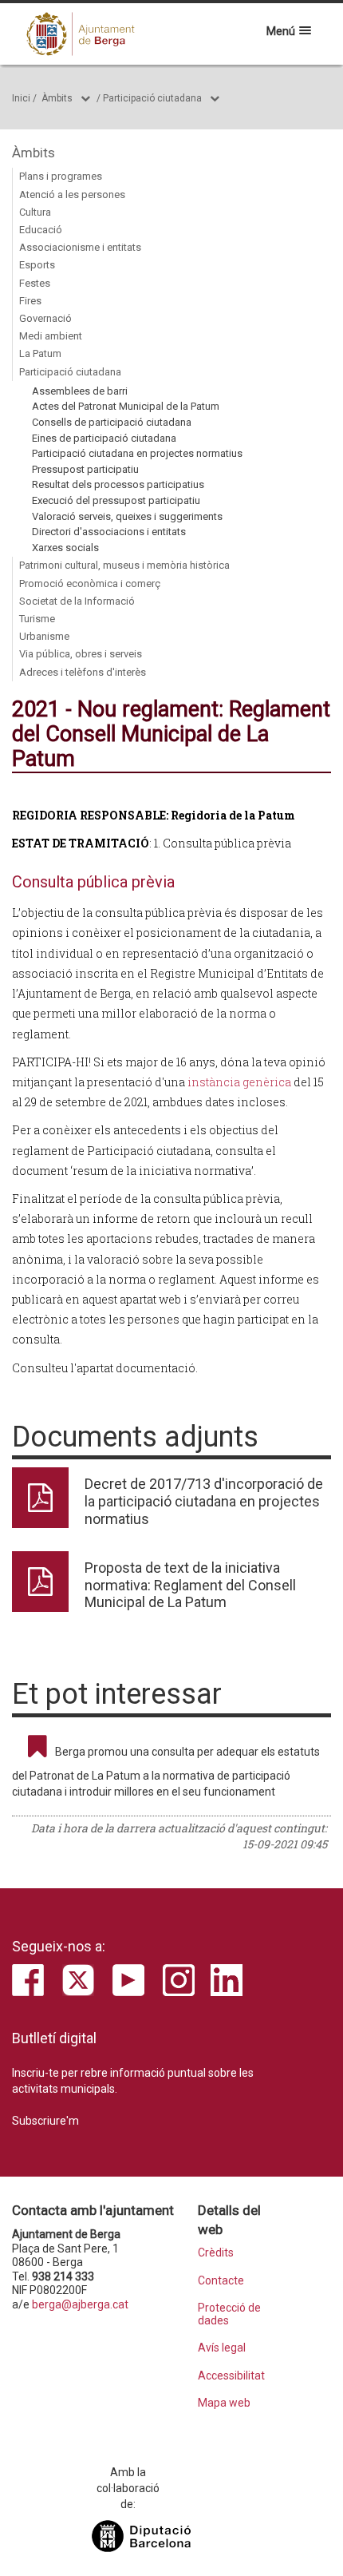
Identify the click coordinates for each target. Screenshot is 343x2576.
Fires (30, 301)
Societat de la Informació (77, 601)
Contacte (221, 2281)
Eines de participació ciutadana (104, 438)
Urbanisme (44, 636)
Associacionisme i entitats (80, 247)
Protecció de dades (229, 2314)
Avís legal (222, 2348)
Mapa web (224, 2403)
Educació (41, 230)
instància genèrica (240, 1082)
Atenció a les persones (72, 194)
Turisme (37, 619)
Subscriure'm (45, 2121)
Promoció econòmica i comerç (90, 583)
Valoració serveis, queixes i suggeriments (127, 516)
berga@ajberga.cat (80, 2304)
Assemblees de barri (80, 391)
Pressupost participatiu (85, 469)
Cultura (35, 212)
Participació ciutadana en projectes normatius (137, 453)
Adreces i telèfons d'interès (83, 672)
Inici (21, 98)
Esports (37, 265)
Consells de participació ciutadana (112, 422)
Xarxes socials (65, 548)
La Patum (40, 353)
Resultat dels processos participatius (118, 484)
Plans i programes (61, 176)
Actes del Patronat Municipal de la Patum (126, 406)
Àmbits (57, 98)
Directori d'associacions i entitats (109, 532)
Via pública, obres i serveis (81, 654)
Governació (45, 318)
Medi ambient (51, 336)
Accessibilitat (231, 2376)
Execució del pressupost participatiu (116, 500)
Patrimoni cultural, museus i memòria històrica (124, 565)
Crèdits (216, 2253)
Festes (35, 283)
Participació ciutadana (152, 98)
